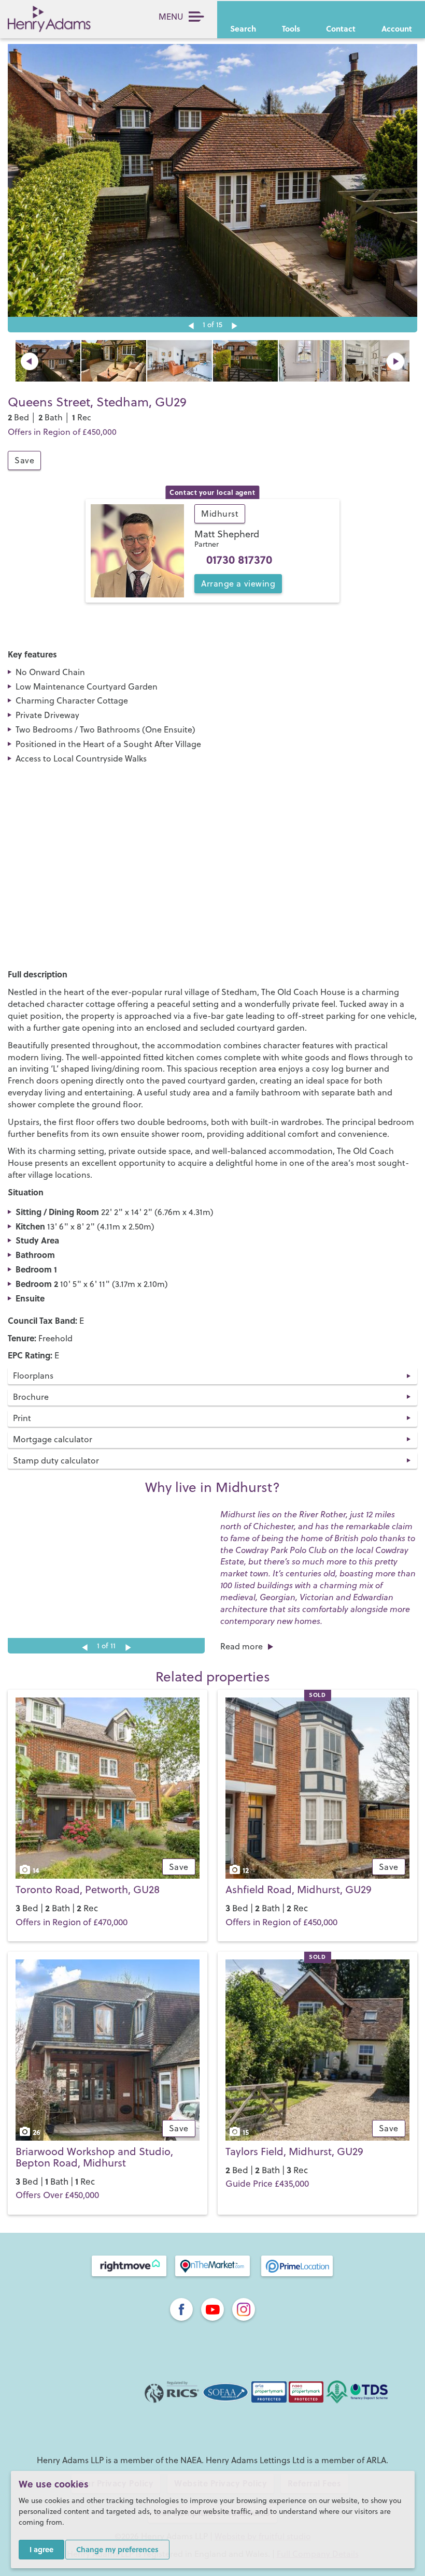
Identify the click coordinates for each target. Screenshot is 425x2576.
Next (234, 326)
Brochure (31, 1397)
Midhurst (220, 514)
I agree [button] (41, 2549)
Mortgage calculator (53, 1439)
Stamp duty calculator (56, 1460)
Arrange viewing (238, 583)
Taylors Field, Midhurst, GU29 (294, 2151)
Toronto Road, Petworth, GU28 (88, 1889)
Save (24, 460)
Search (243, 28)
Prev (30, 361)
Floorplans (33, 1375)
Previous (191, 326)
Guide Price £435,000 (267, 2184)
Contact (341, 28)
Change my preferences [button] (117, 2549)
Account (397, 28)
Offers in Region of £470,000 (72, 1922)
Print (22, 1418)
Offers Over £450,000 (57, 2195)
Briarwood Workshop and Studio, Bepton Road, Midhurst (94, 2157)
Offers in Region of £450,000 (281, 1922)
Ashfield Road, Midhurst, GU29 (299, 1889)
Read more (242, 1646)
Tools (291, 28)
